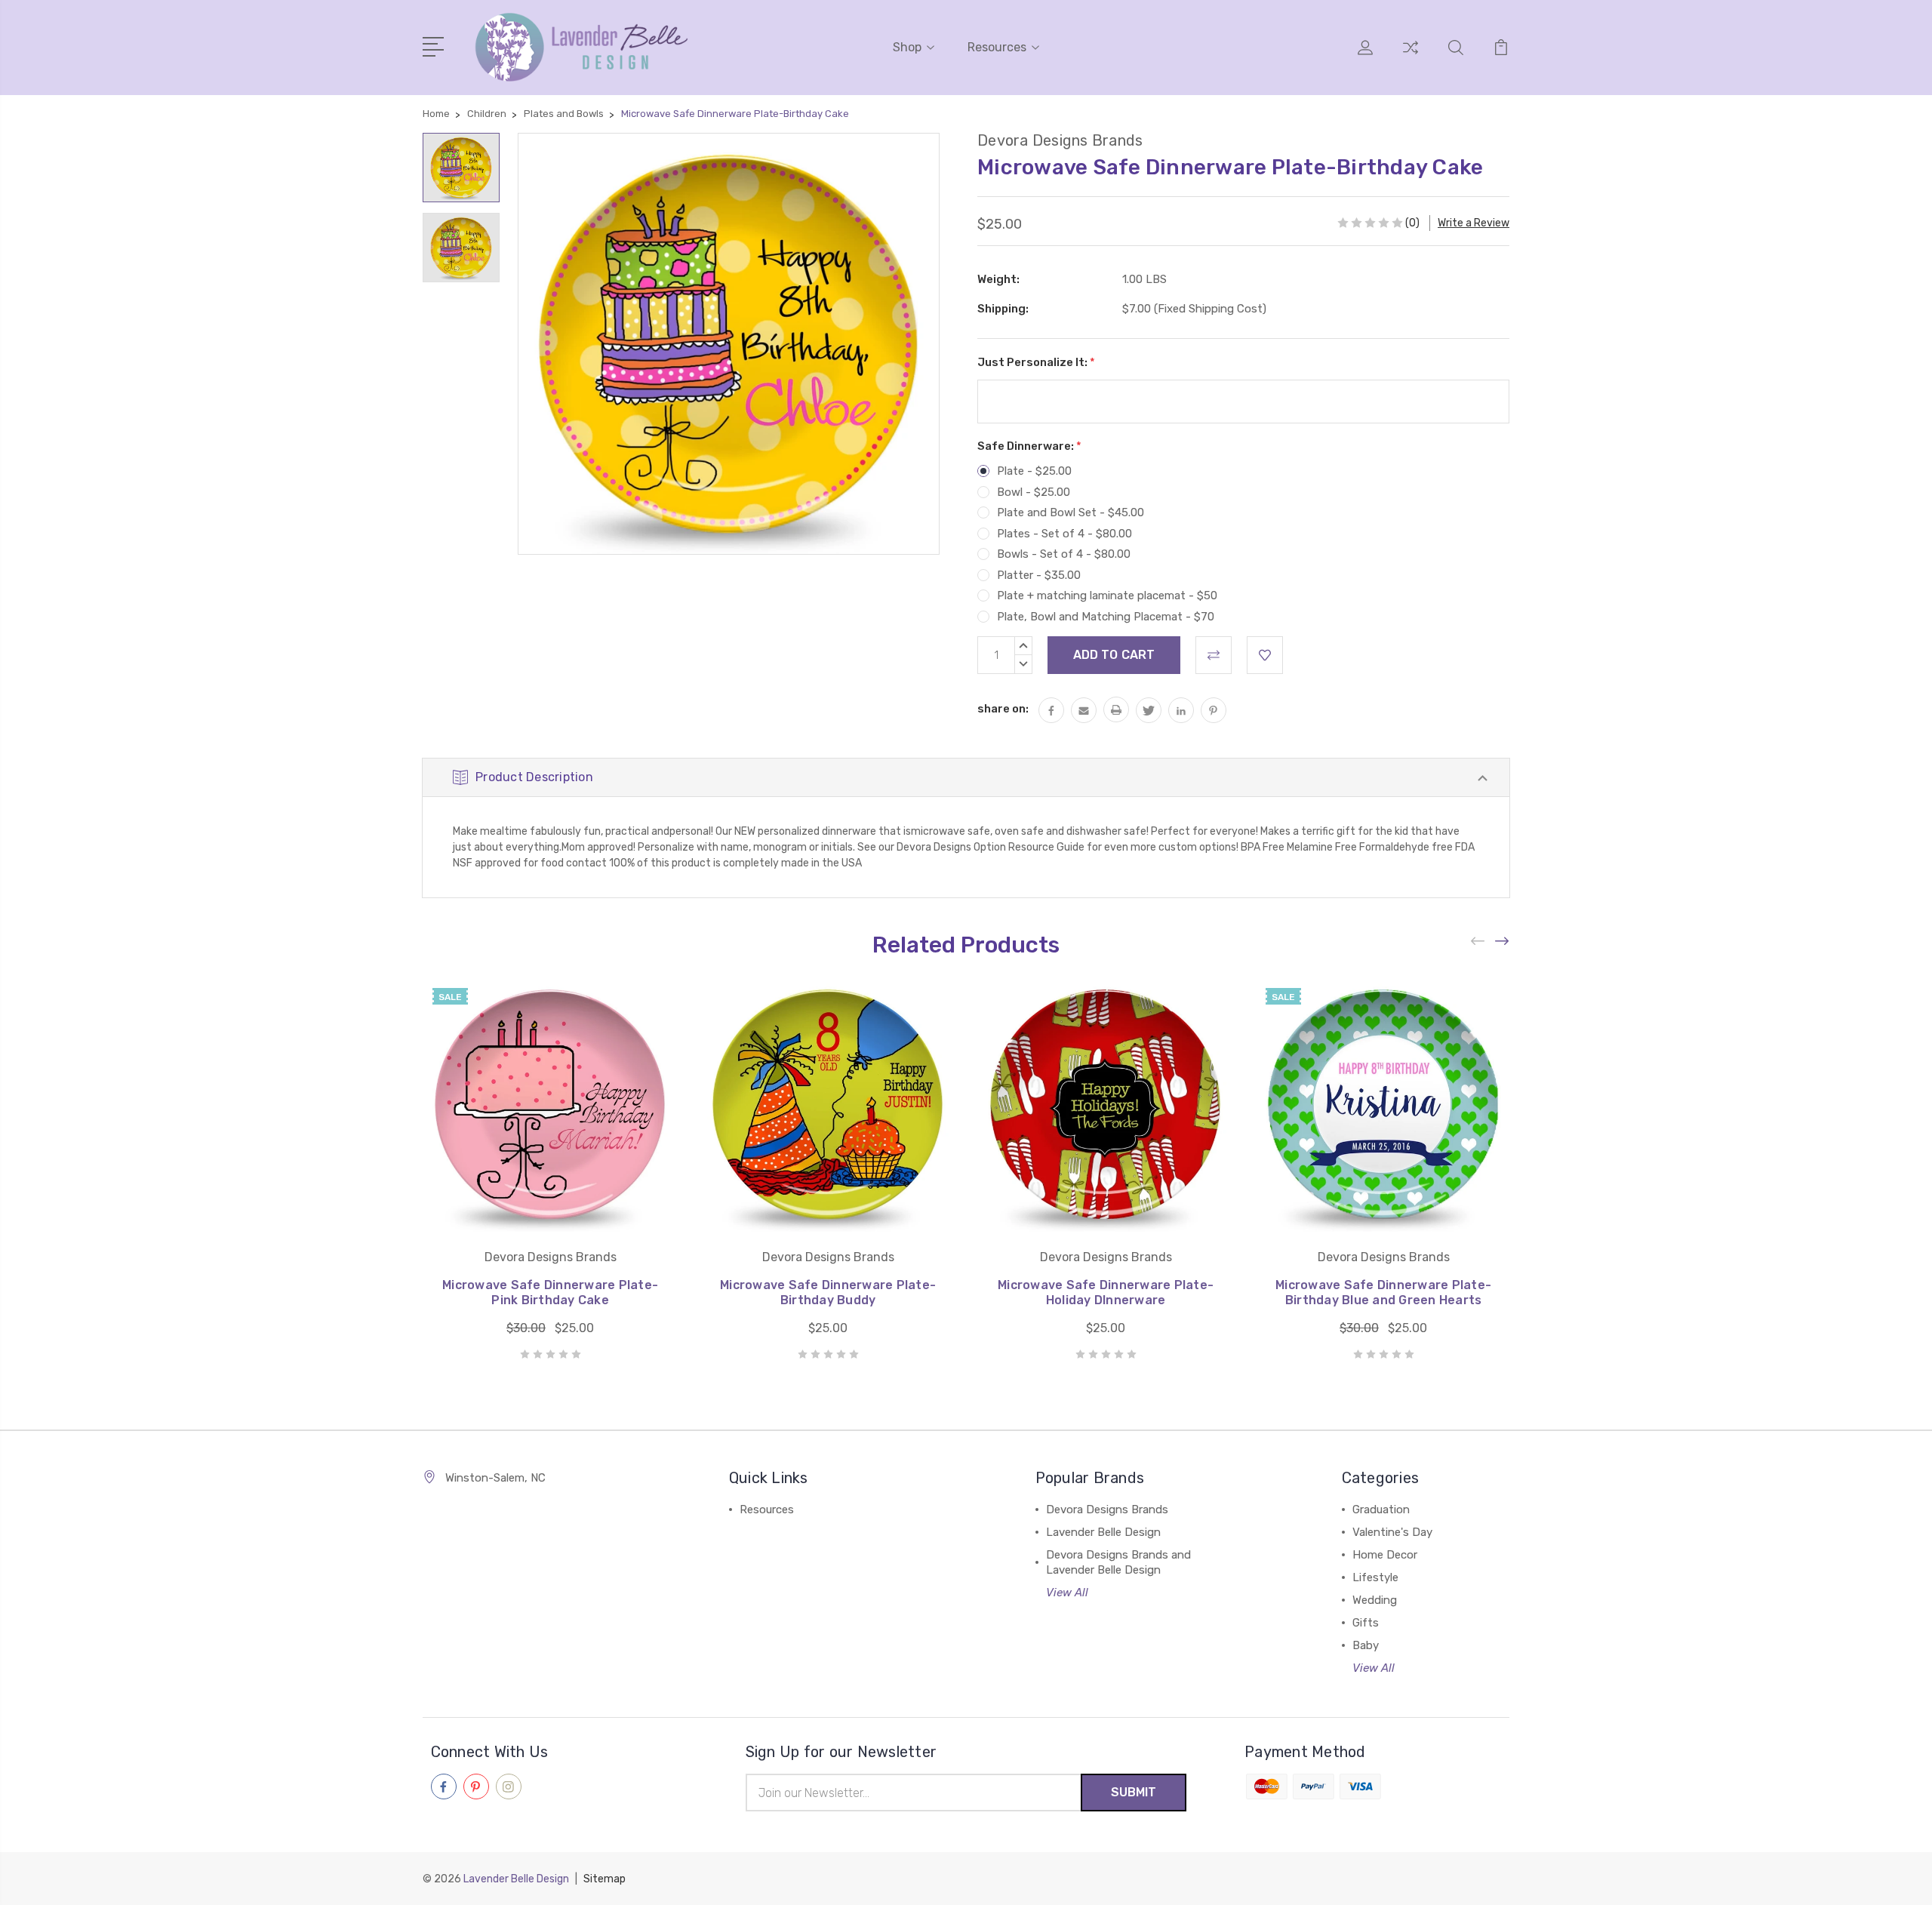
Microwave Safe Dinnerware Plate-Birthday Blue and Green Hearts (1383, 1293)
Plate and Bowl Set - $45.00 (1071, 512)
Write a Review (1474, 223)
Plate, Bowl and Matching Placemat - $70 (1106, 617)
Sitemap (605, 1879)
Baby (1366, 1645)
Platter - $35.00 (1039, 575)
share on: (1003, 709)
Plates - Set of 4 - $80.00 (1064, 534)
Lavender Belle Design (1103, 1532)
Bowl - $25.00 (1034, 492)
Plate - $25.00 (1034, 471)
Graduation (1381, 1510)
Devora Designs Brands (1107, 1510)
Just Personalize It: (1036, 362)
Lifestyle (1375, 1577)
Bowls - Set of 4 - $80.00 (1064, 554)
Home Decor (1385, 1555)
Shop (907, 47)
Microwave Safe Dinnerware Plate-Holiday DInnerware (1106, 1293)
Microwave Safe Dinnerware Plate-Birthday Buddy (828, 1293)
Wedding (1375, 1600)
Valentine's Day (1392, 1532)
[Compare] (1411, 57)
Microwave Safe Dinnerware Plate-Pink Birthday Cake (550, 1293)
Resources (997, 47)
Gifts (1366, 1623)
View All (1067, 1593)
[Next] (1503, 941)
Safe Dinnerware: (1029, 446)
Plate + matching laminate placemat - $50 (1107, 596)
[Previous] (1478, 941)
